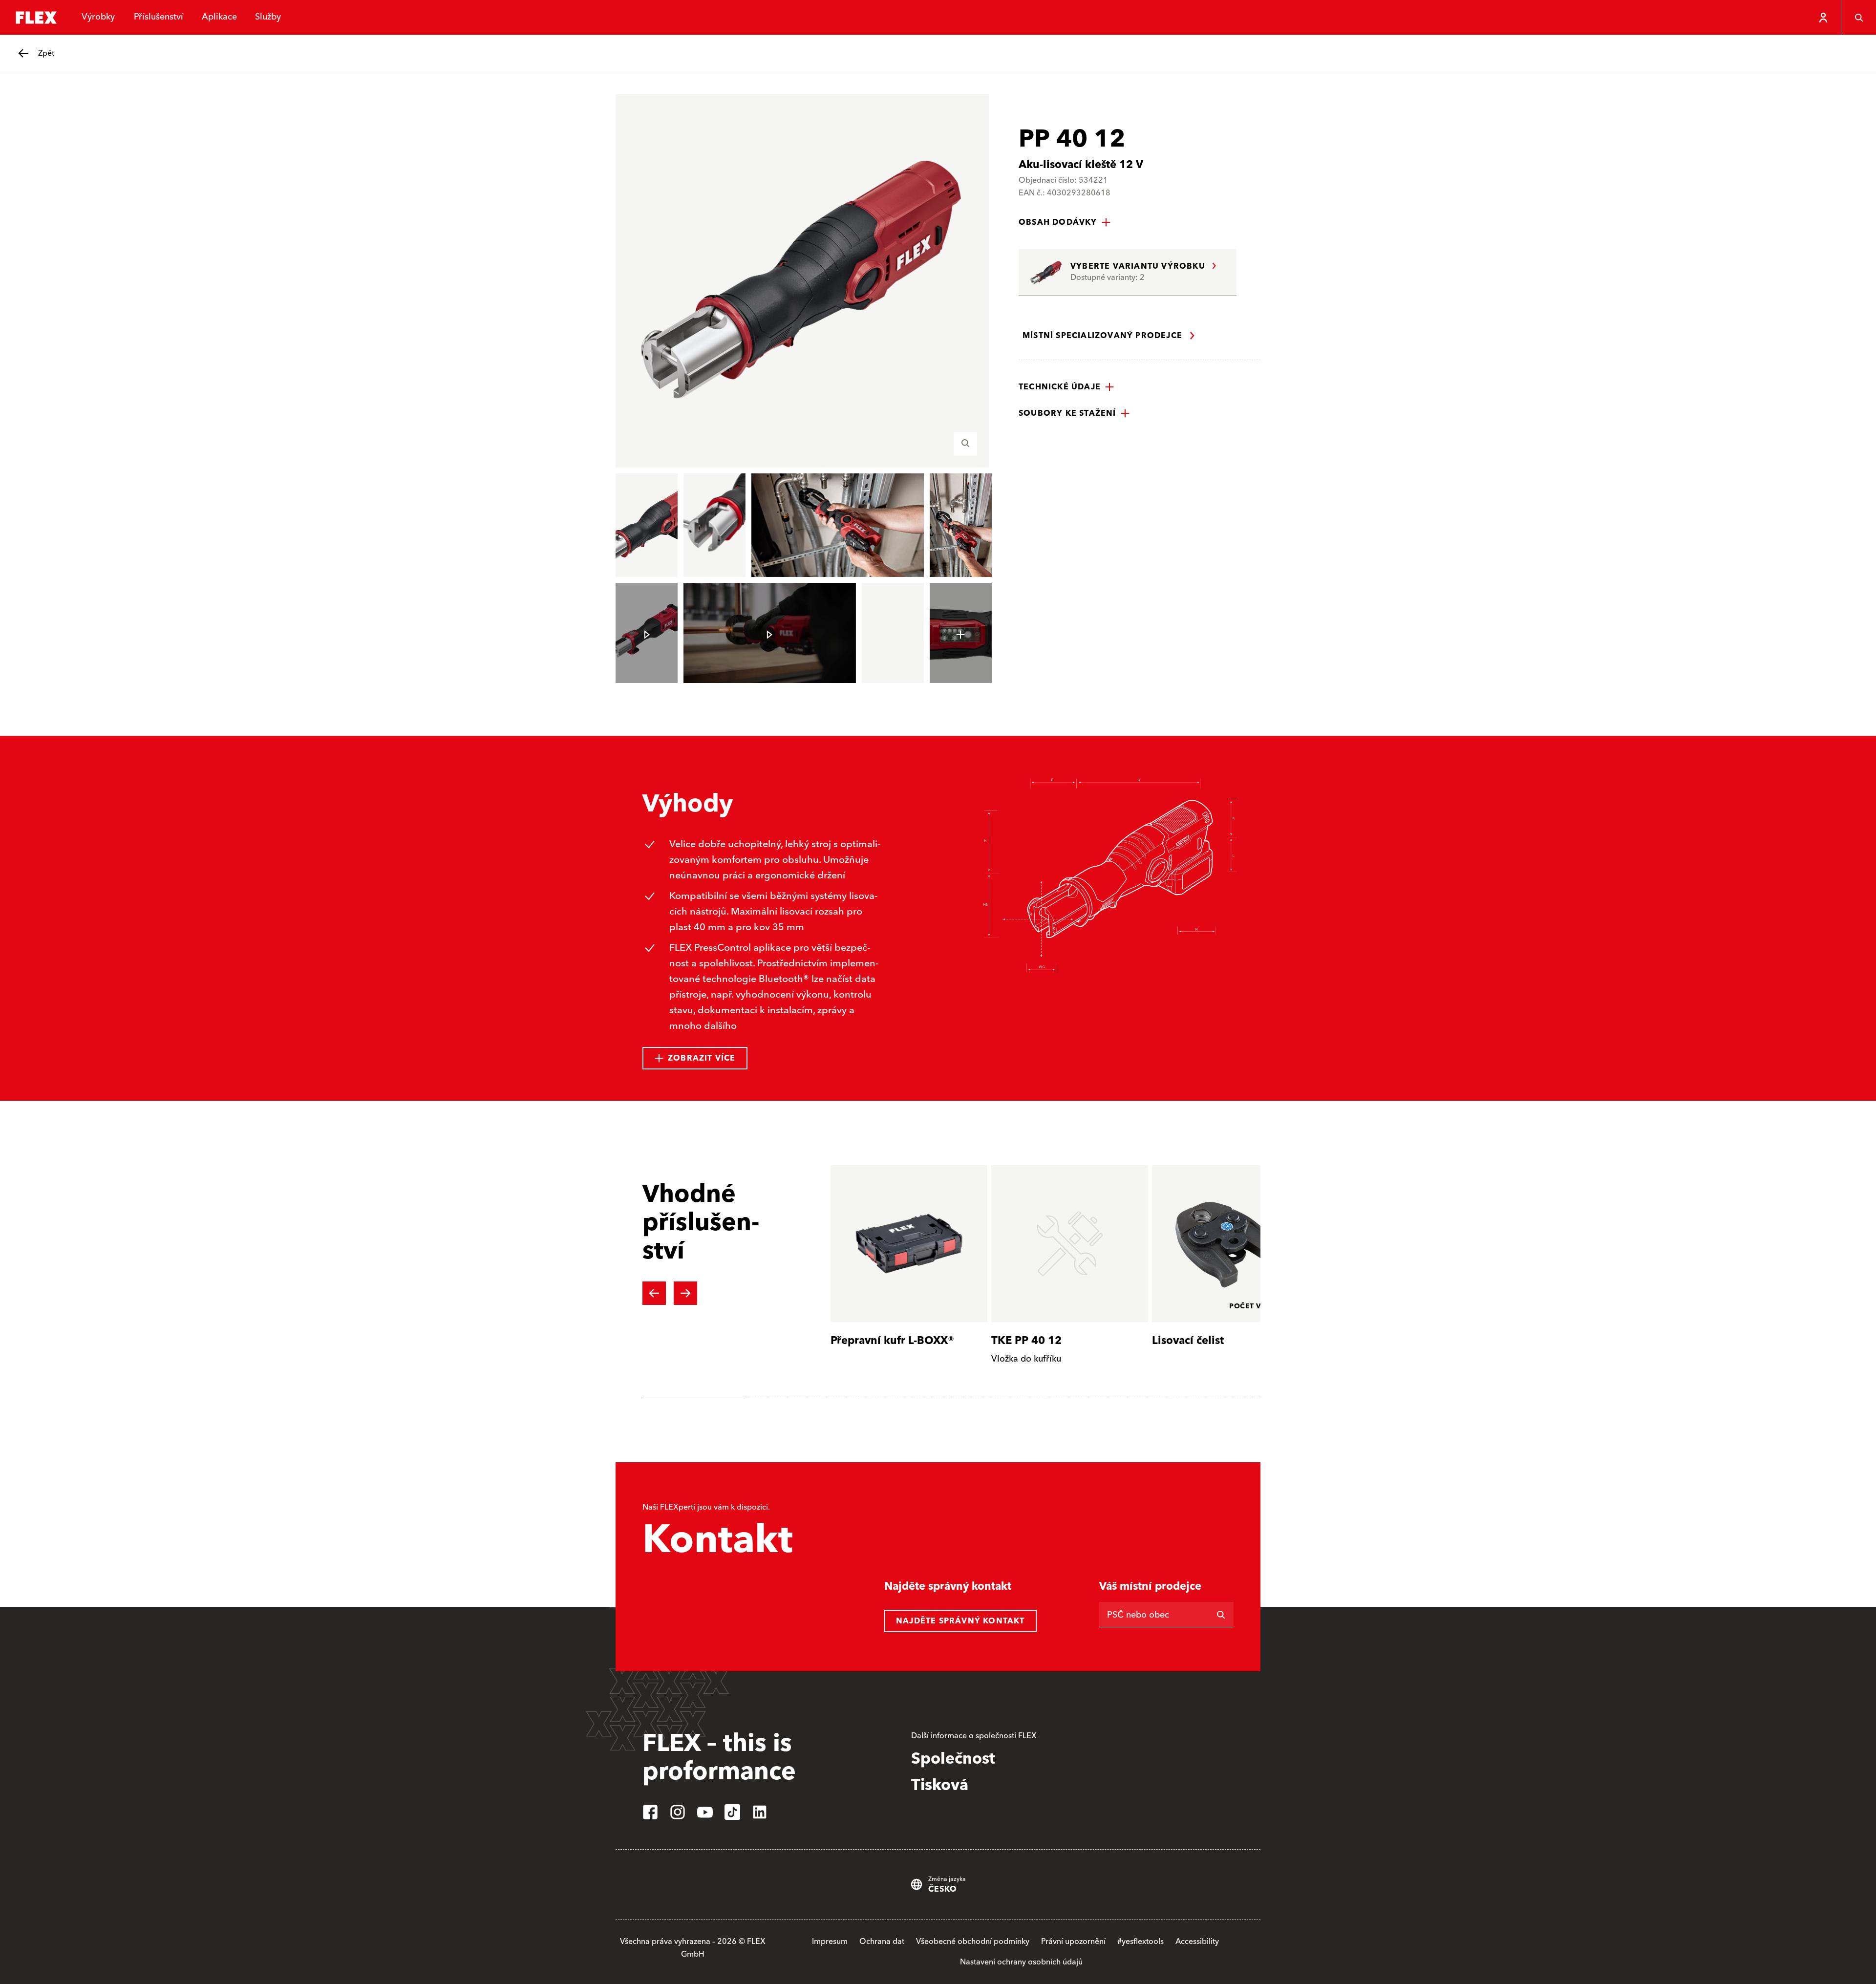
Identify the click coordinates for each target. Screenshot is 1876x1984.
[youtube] (705, 1812)
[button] (1065, 222)
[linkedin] (760, 1812)
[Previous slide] (654, 1293)
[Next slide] (685, 1293)
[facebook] (650, 1812)
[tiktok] (732, 1812)
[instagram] (678, 1812)
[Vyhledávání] (1858, 18)
